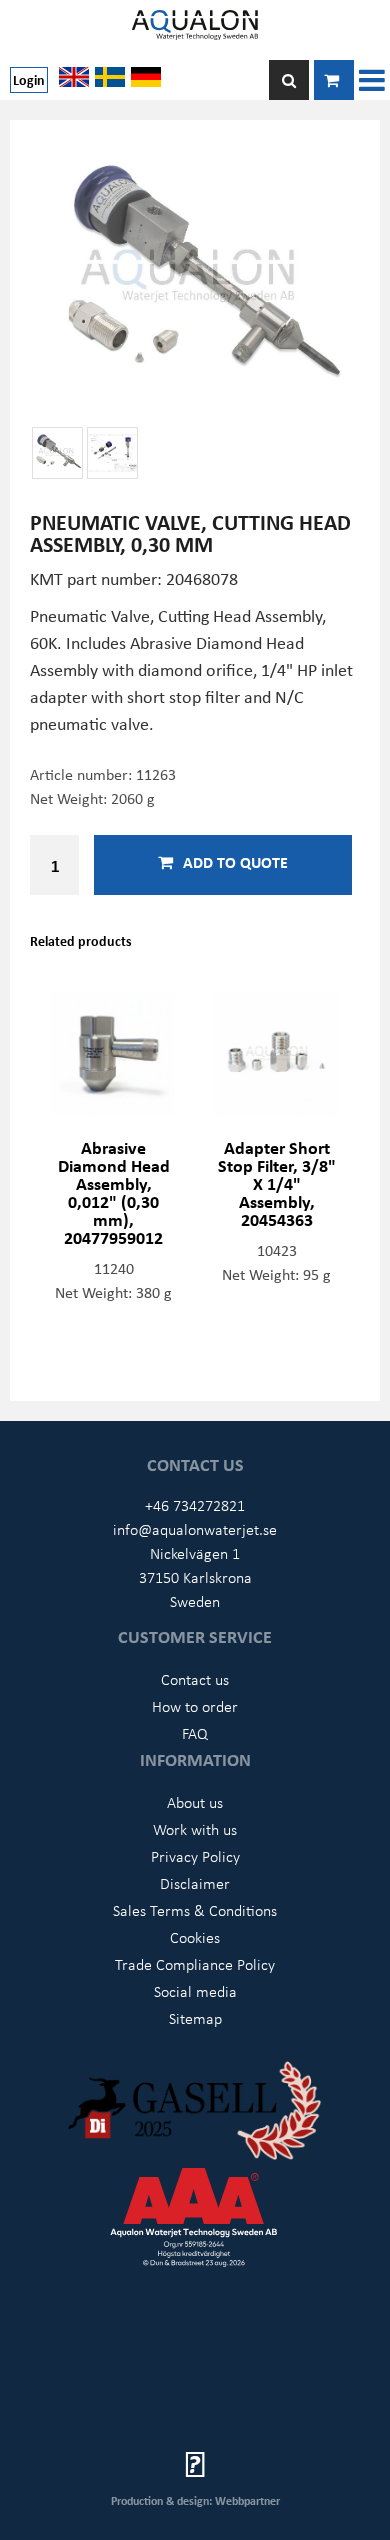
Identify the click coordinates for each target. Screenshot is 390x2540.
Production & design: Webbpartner (195, 2500)
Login (29, 79)
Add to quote (235, 862)
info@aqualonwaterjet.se (195, 1529)
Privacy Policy (195, 1856)
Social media (195, 1991)
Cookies (195, 1937)
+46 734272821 (195, 1505)
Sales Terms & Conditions (195, 1910)
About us (195, 1802)
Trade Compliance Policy (195, 1964)
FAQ (195, 1733)
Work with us (195, 1829)
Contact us (195, 1679)
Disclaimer (195, 1883)
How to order (195, 1706)
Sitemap (195, 2018)
